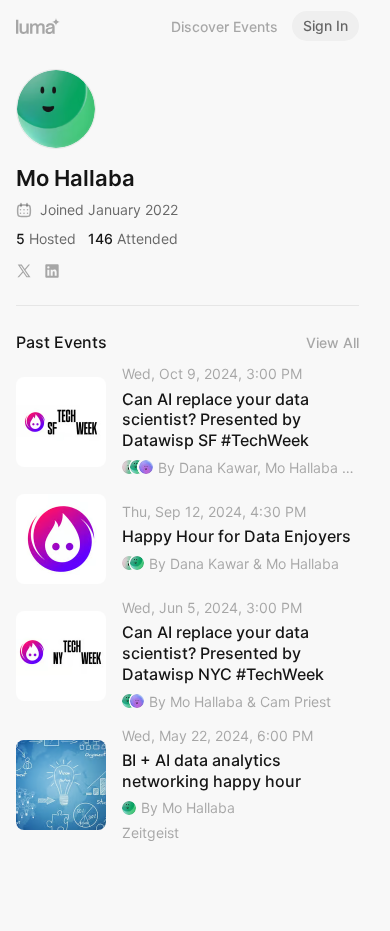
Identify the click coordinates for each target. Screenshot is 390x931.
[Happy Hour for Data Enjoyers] (187, 539)
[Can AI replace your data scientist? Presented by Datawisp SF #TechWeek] (187, 422)
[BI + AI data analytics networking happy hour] (187, 786)
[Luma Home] (38, 26)
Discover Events (224, 26)
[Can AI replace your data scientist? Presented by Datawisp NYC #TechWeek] (187, 656)
